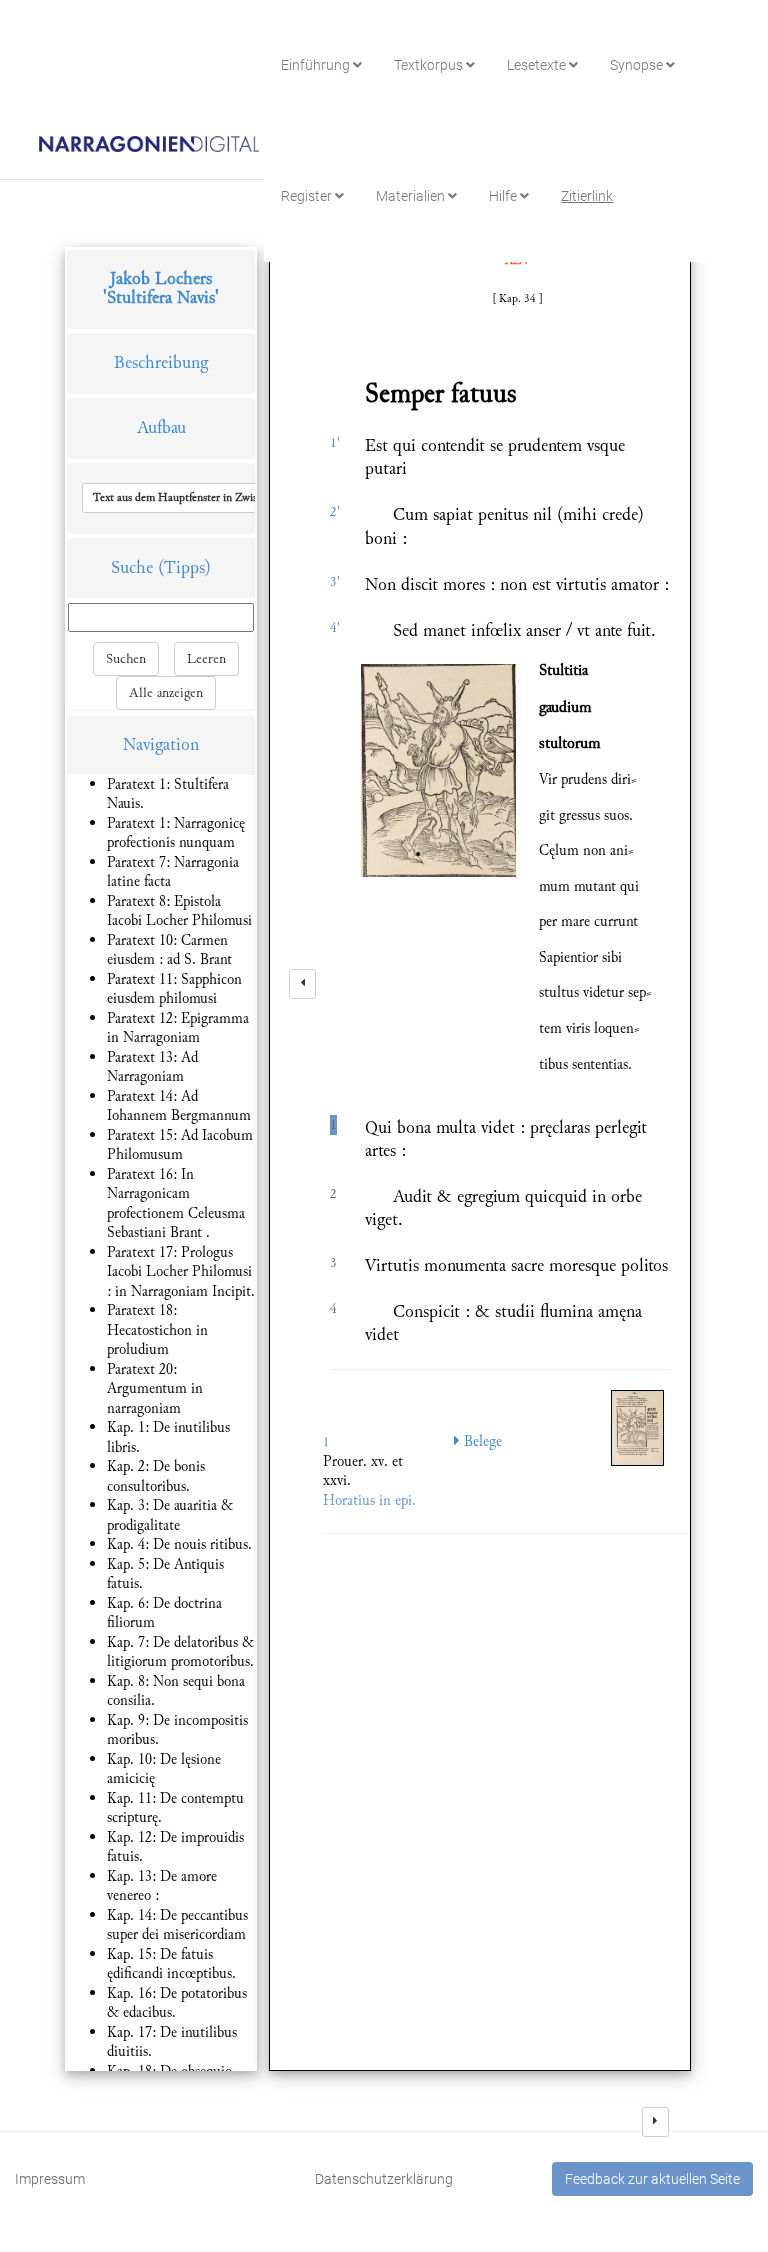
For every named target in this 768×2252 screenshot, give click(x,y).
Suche (132, 567)
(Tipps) (184, 567)
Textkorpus (430, 65)
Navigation (161, 744)
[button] (223, 498)
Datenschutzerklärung (384, 2179)
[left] (302, 984)
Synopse (638, 65)
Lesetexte (538, 65)
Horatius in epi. (369, 1500)
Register (308, 196)
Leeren (206, 659)
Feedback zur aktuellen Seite (652, 2179)
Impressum (50, 2179)
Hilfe (504, 196)
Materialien (412, 196)
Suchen (126, 659)
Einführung (317, 65)
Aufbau (161, 427)
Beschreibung (161, 362)
